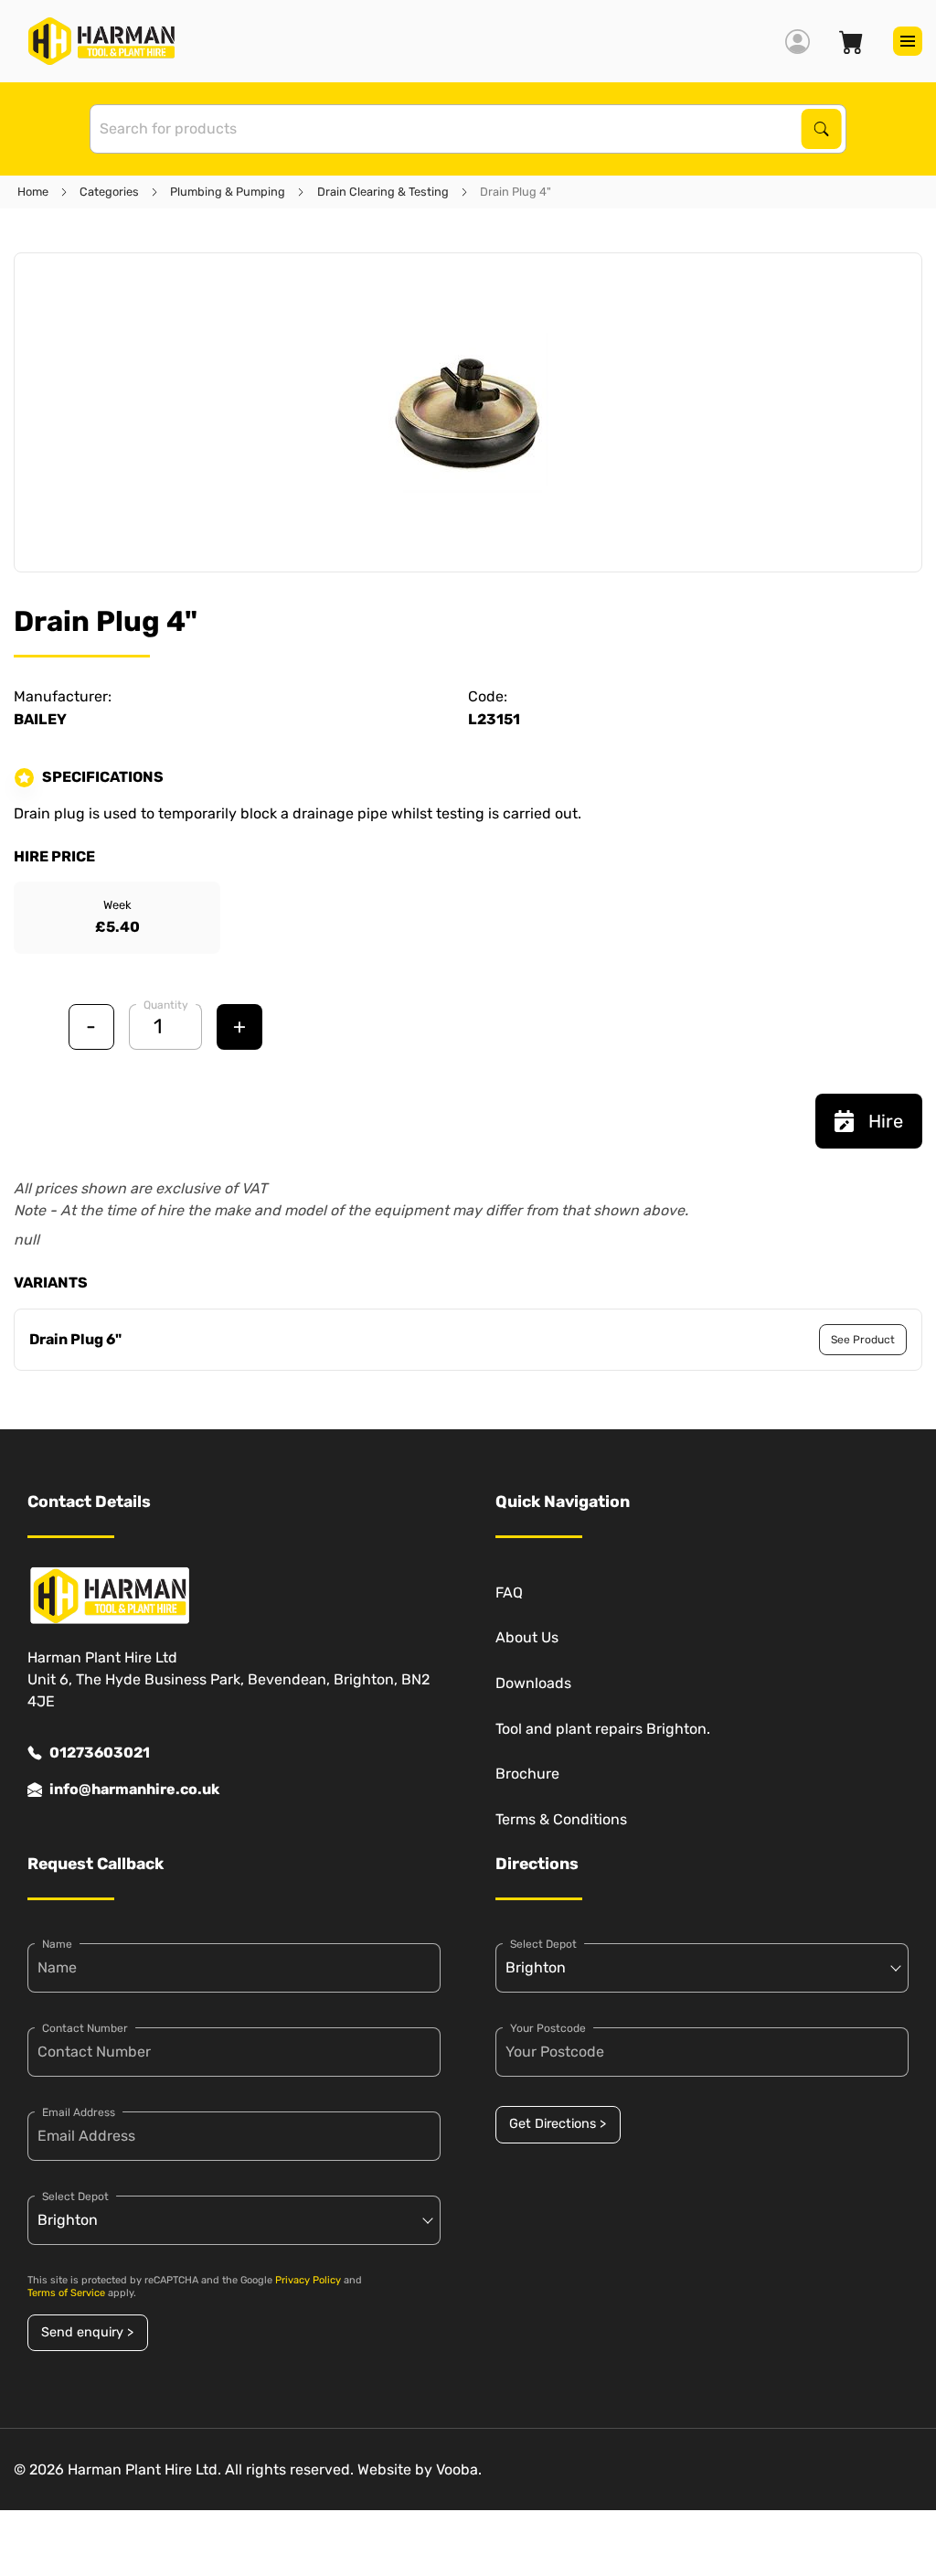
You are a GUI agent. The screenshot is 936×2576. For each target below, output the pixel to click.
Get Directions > (558, 2124)
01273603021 (100, 1753)
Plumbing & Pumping (228, 192)
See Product (863, 1340)
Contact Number (85, 2028)
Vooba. (459, 2469)
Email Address (79, 2112)
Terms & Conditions (561, 1819)
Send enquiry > (87, 2332)
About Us (527, 1637)
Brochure (527, 1774)
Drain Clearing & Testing (383, 192)
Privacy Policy (308, 2280)
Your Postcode (548, 2028)
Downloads (533, 1683)
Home (33, 192)
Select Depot (75, 2197)
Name (57, 1944)
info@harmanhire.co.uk (134, 1789)
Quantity (166, 1005)
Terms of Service (66, 2293)
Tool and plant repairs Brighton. (603, 1729)
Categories (109, 192)
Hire (886, 1121)
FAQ (509, 1593)
